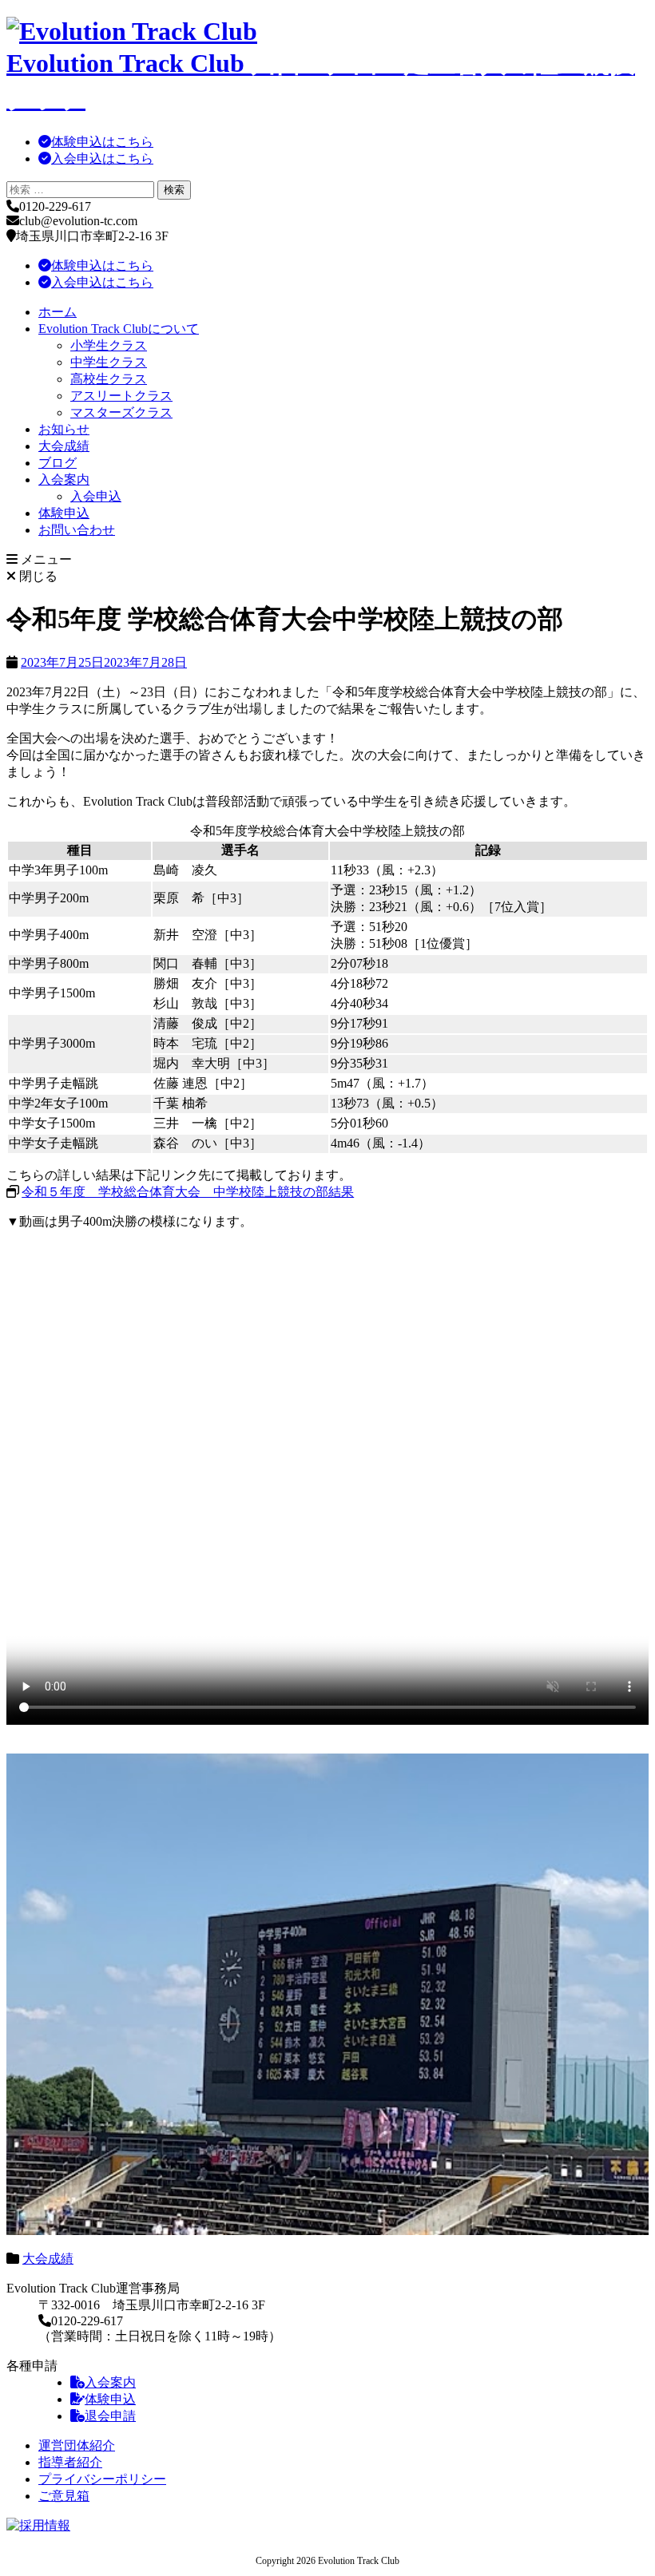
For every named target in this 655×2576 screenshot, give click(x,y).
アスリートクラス (121, 396)
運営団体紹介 (77, 2445)
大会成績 (64, 446)
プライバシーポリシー (102, 2479)
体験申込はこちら (102, 142)
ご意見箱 (64, 2496)
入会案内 (64, 480)
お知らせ (64, 429)
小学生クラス (109, 345)
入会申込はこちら (102, 159)
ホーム (58, 312)
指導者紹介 (70, 2462)
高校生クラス (109, 379)
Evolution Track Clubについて (119, 329)
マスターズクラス (121, 412)
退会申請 (110, 2416)
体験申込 (64, 513)
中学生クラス (109, 362)
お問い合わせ (77, 530)
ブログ (58, 463)
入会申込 (96, 496)
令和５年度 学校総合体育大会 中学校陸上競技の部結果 (188, 1192)
